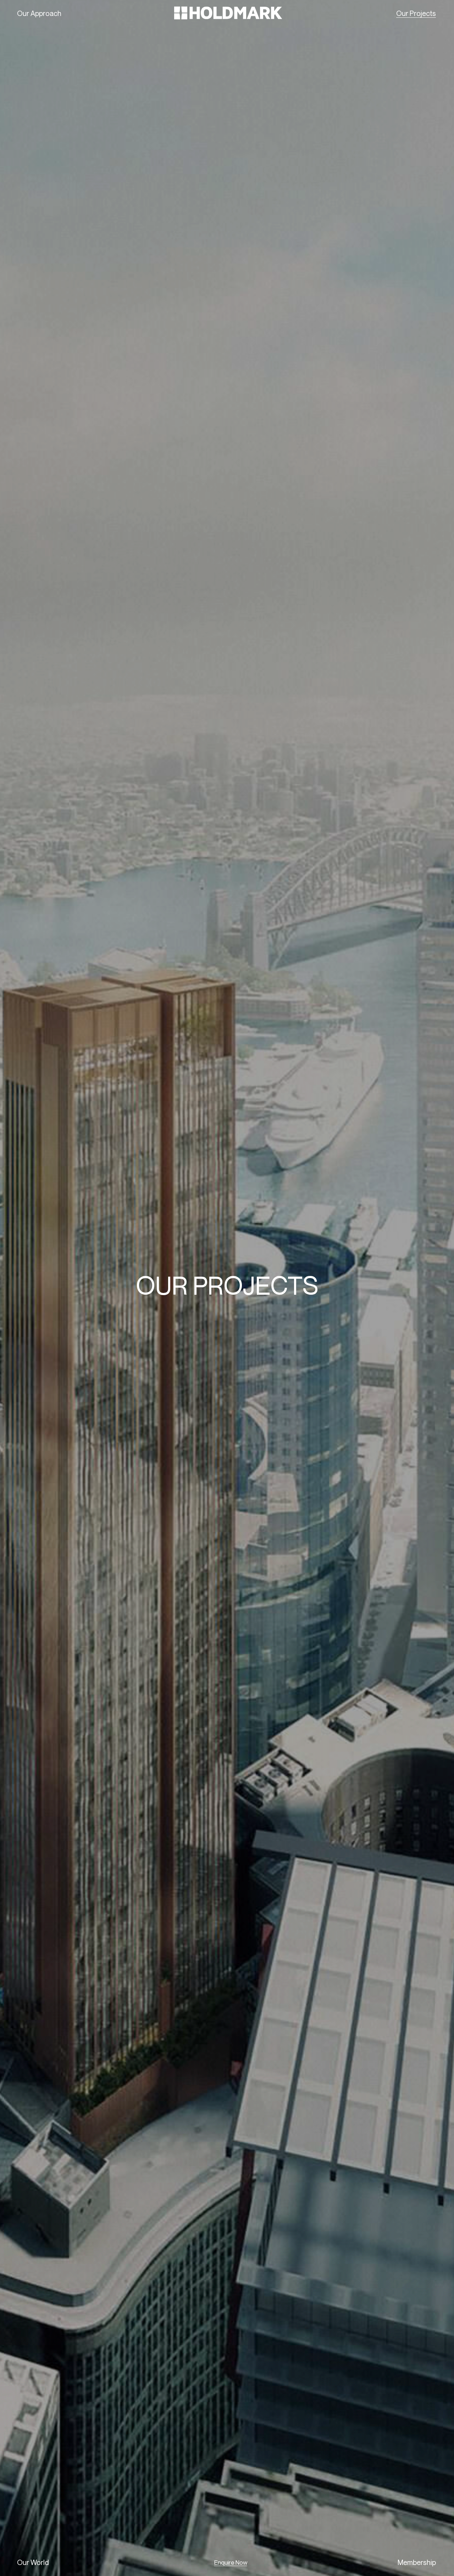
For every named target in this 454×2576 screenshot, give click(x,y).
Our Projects (416, 13)
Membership (417, 2562)
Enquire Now (231, 2562)
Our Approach (39, 13)
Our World (33, 2562)
